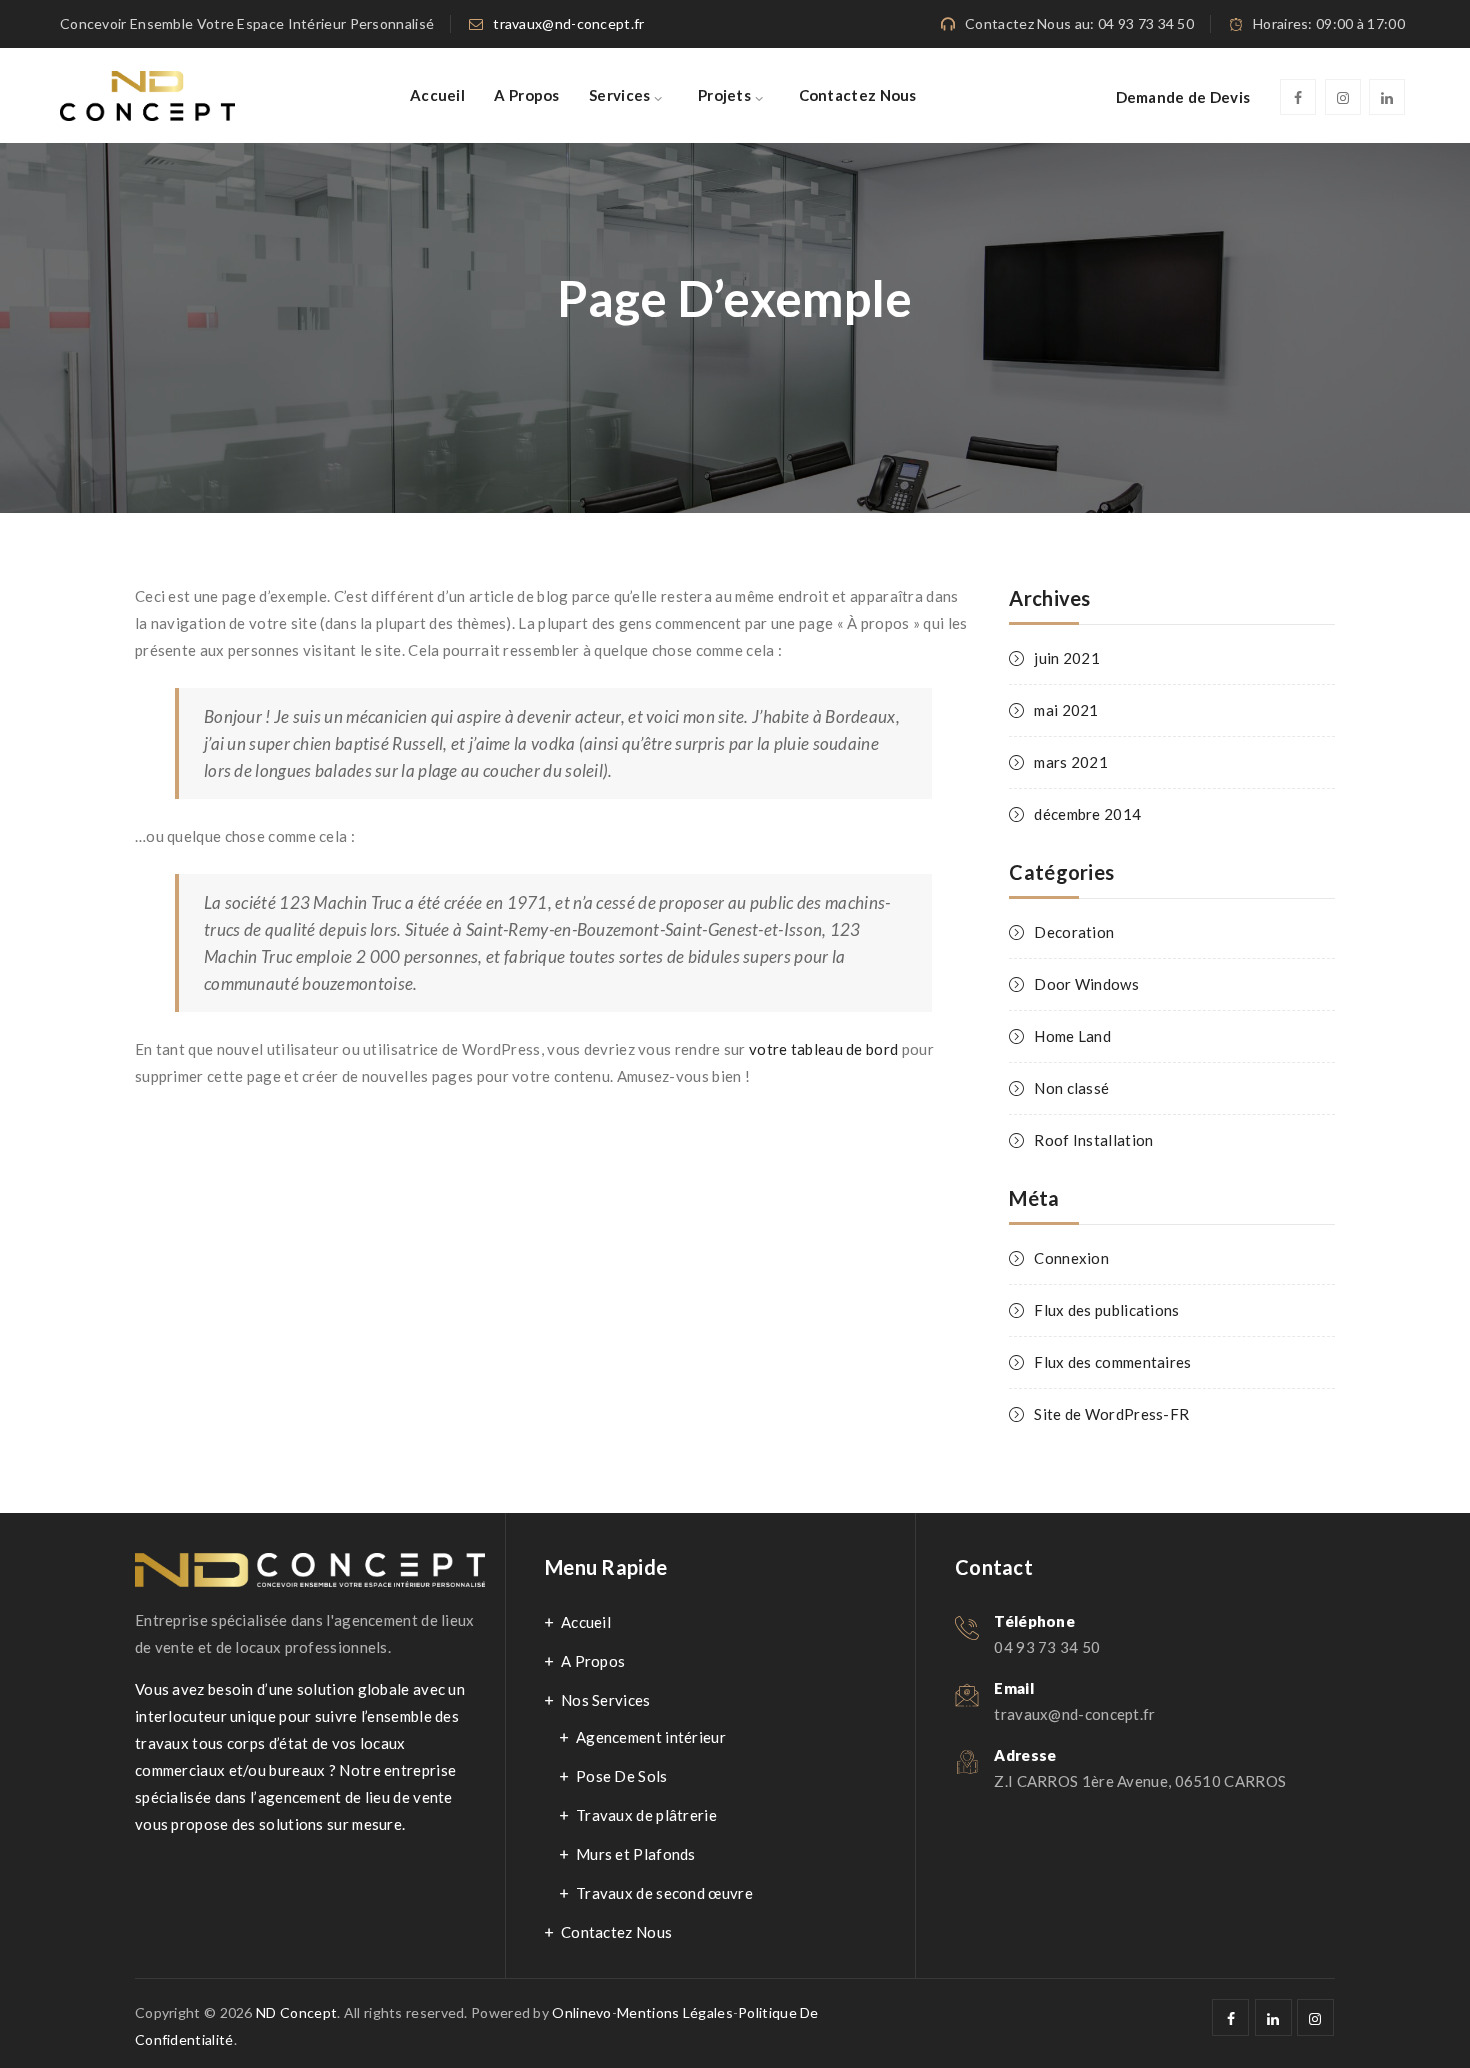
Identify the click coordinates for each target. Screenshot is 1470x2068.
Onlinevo (581, 2012)
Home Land (1072, 1036)
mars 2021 (1071, 762)
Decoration (1074, 932)
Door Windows (1086, 984)
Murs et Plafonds (636, 1854)
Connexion (1071, 1258)
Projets (724, 95)
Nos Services (606, 1700)
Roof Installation (1093, 1140)
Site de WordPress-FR (1111, 1414)
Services (619, 95)
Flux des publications (1106, 1310)
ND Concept (296, 2012)
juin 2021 (1067, 658)
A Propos (526, 95)
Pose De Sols (622, 1776)
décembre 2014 (1087, 814)
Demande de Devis (1183, 97)
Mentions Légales (675, 2012)
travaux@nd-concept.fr (568, 23)
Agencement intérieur (651, 1737)
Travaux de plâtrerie (646, 1815)
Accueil (437, 95)
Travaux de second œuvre (664, 1893)
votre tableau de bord (823, 1049)
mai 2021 (1066, 710)
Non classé (1071, 1088)
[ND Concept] (147, 95)
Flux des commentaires (1112, 1362)
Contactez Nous (858, 95)
